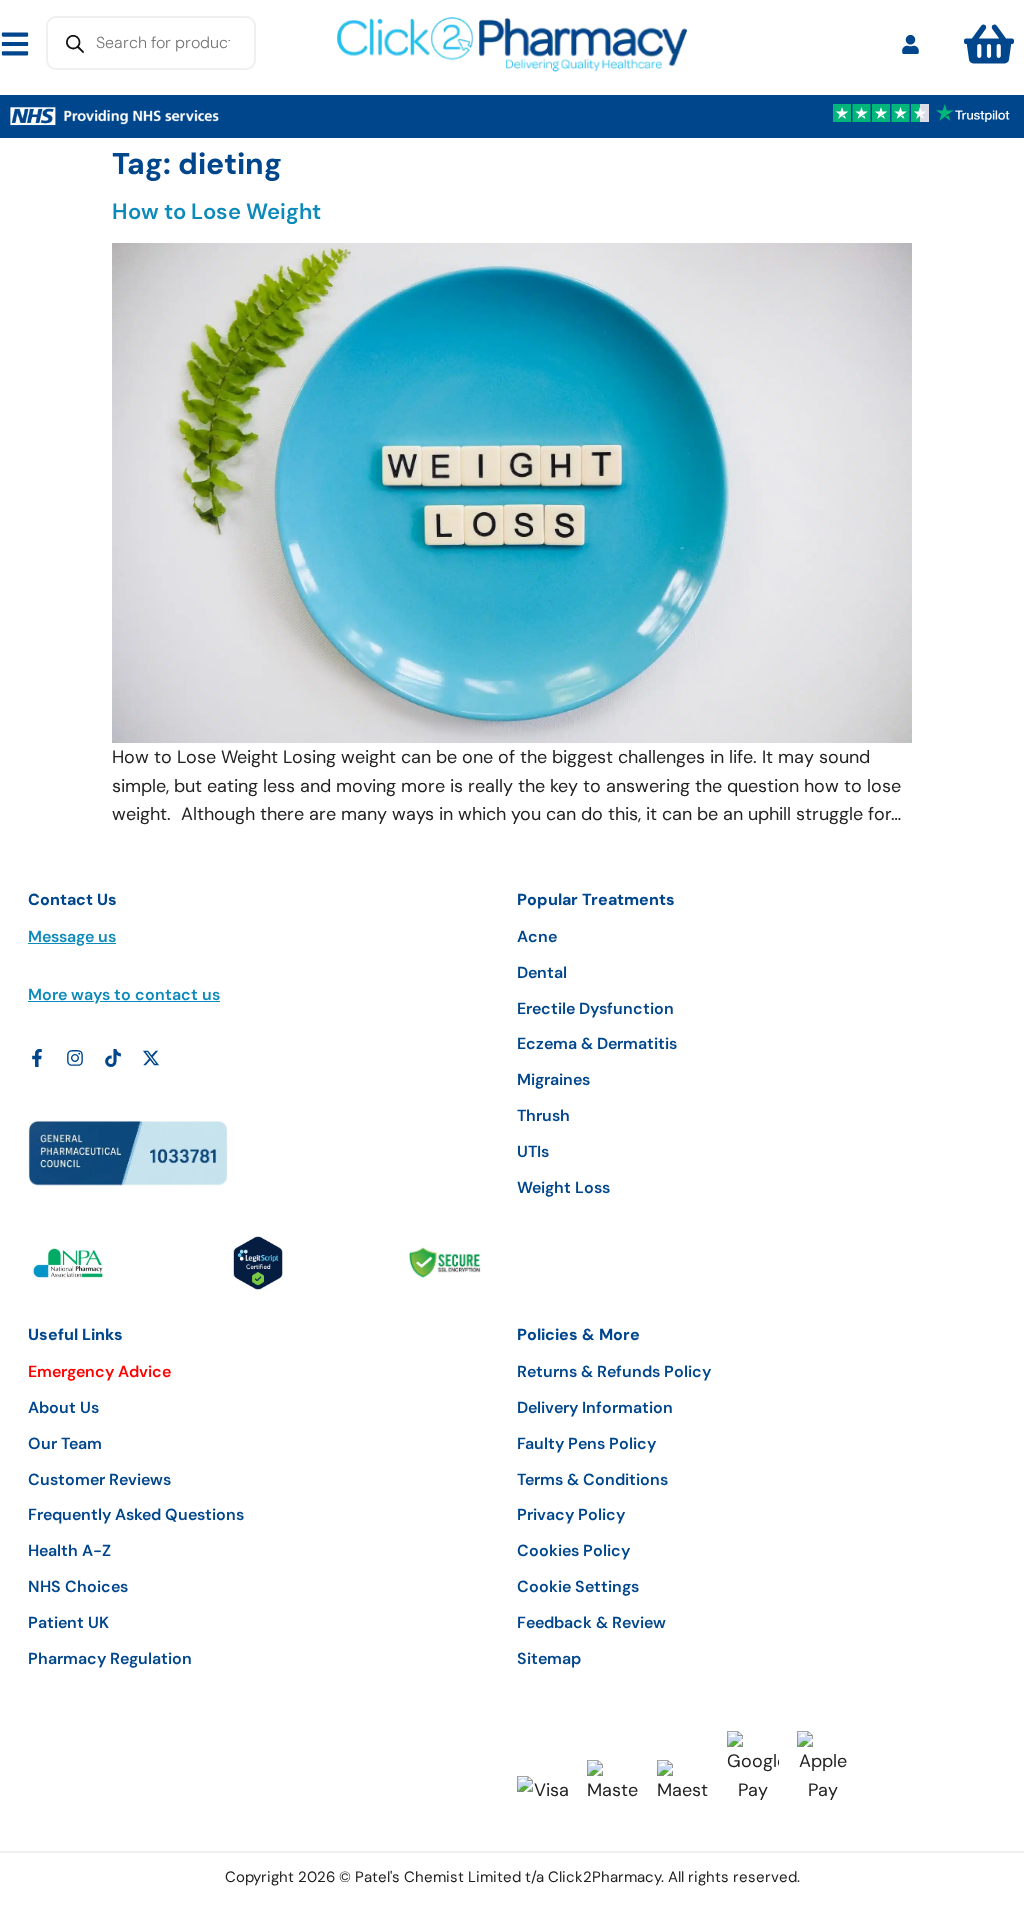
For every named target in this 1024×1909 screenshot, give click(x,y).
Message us (72, 936)
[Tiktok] (113, 1058)
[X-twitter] (151, 1058)
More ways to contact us (124, 994)
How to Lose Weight (216, 211)
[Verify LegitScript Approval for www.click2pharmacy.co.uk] (258, 1263)
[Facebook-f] (37, 1058)
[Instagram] (75, 1058)
